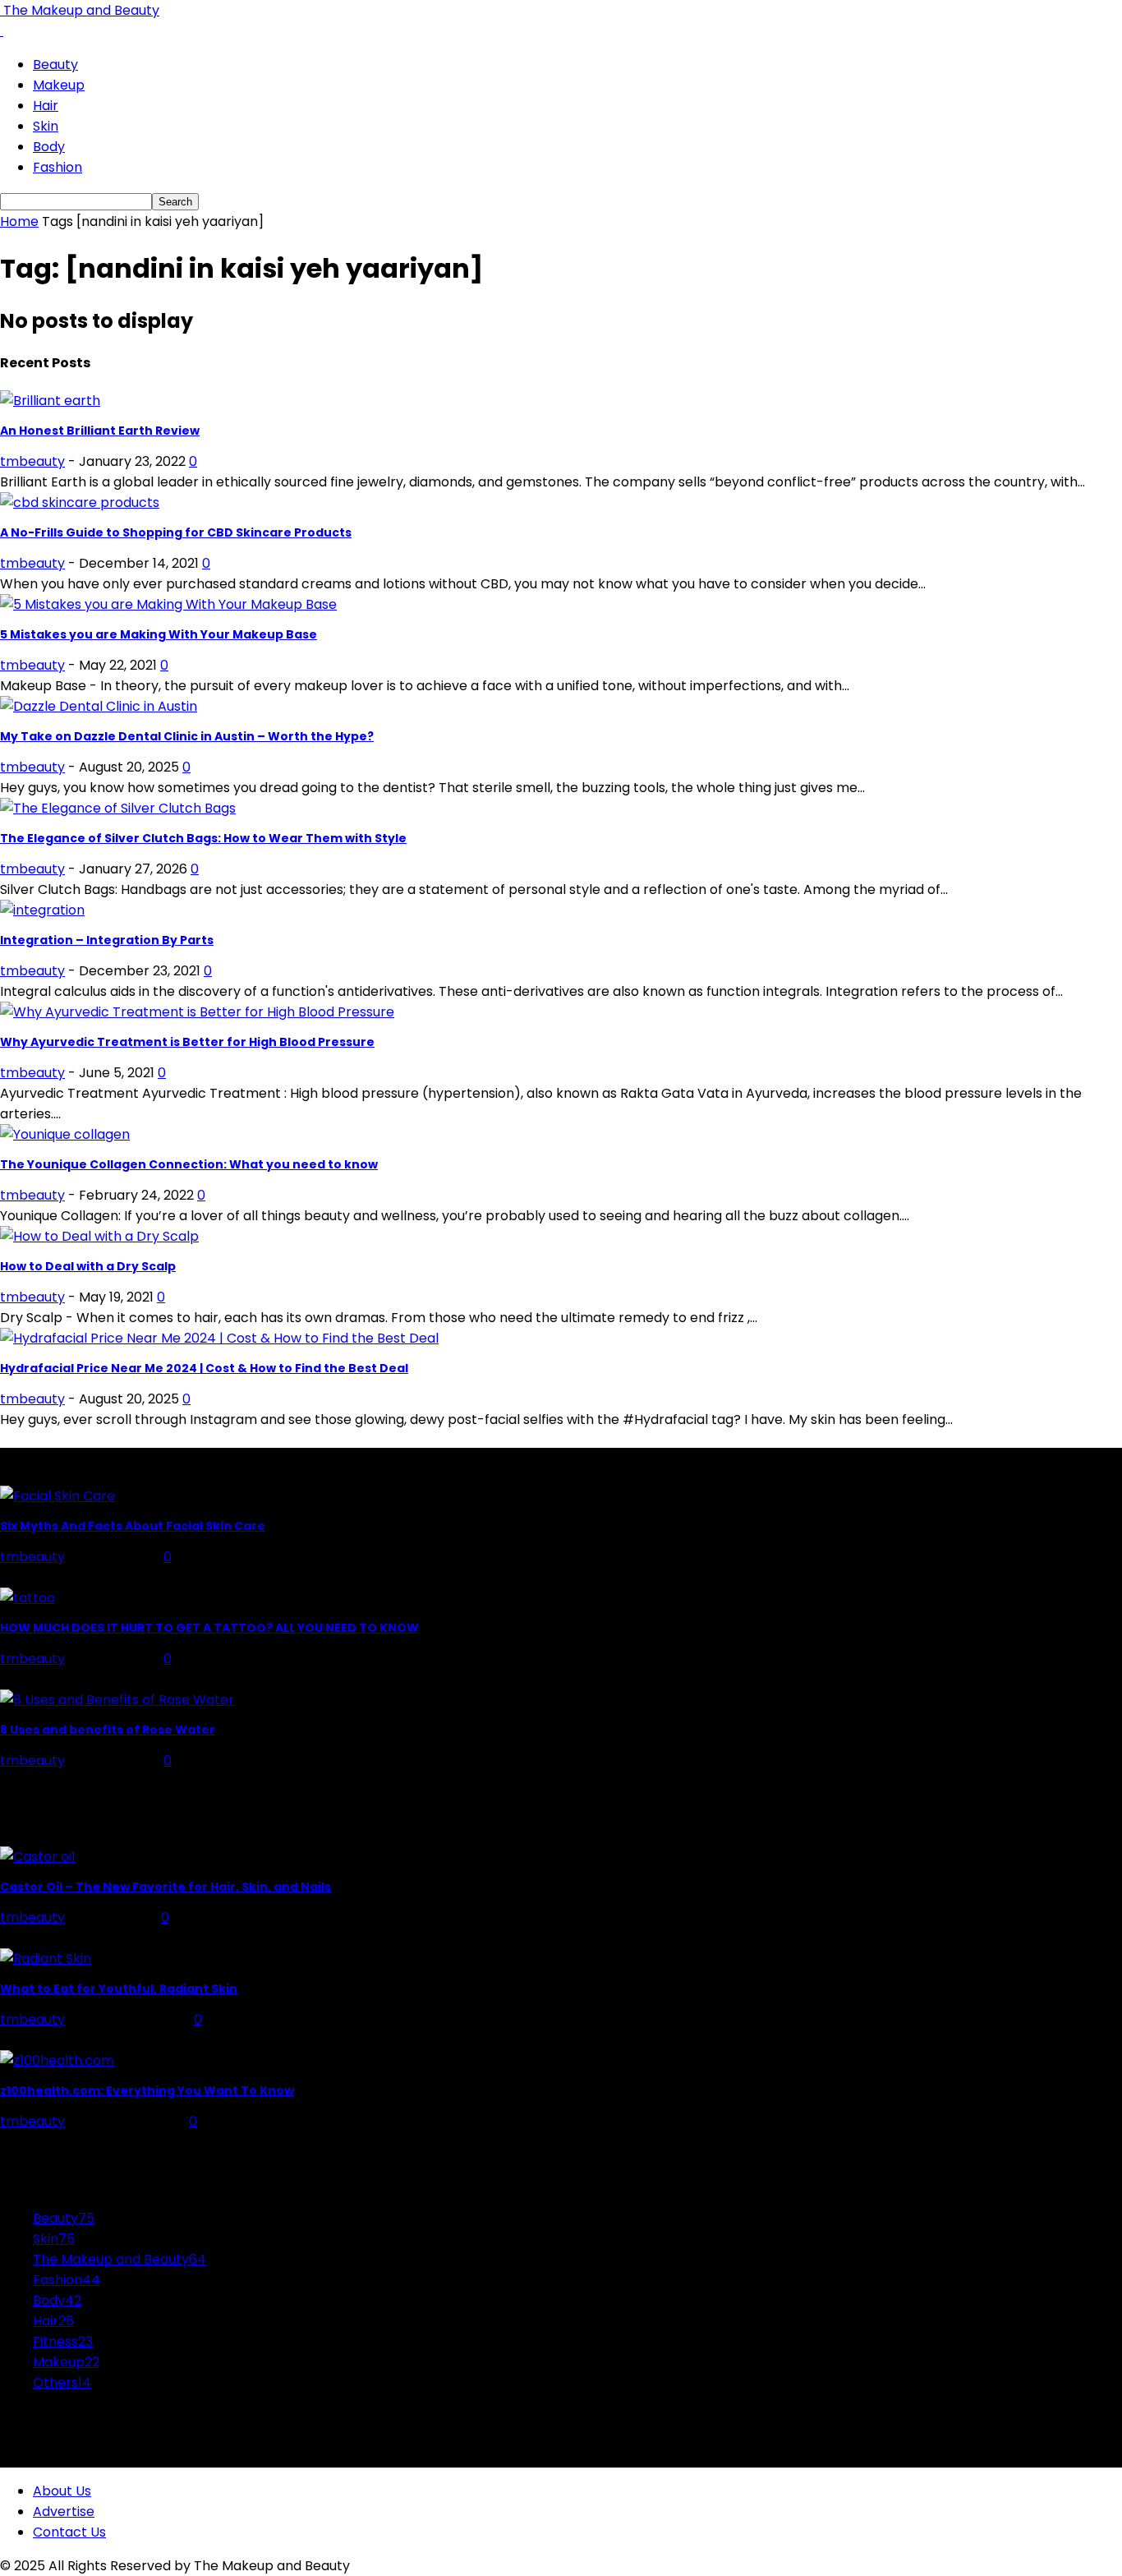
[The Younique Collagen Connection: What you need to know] (65, 1134)
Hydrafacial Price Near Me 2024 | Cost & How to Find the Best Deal (204, 1368)
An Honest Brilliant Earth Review (100, 431)
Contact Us (69, 2532)
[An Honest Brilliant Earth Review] (50, 401)
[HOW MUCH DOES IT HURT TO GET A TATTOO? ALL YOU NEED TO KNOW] (28, 1598)
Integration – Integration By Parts (107, 940)
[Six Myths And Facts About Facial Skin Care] (57, 1496)
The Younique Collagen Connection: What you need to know (189, 1164)
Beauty (55, 65)
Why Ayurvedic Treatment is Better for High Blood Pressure (187, 1042)
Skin (46, 126)
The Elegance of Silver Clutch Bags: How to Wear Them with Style (203, 838)
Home (19, 221)
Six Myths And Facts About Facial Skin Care (133, 1526)
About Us (62, 2491)
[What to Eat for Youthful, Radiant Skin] (46, 1958)
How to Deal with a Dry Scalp (88, 1266)
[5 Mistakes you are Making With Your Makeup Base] (168, 604)
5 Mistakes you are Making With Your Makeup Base (159, 634)
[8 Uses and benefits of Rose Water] (117, 1700)
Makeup (59, 85)
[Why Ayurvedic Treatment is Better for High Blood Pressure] (197, 1012)
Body (49, 147)
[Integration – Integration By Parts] (42, 910)
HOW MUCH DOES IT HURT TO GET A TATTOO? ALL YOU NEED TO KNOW (209, 1628)
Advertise (64, 2511)
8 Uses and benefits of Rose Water (108, 1730)
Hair (46, 106)
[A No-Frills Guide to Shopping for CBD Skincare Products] (80, 502)
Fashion (57, 167)
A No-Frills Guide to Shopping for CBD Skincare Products (176, 532)
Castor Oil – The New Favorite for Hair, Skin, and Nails (166, 1887)
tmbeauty (32, 461)
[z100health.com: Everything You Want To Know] (57, 2060)
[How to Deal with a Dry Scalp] (99, 1236)
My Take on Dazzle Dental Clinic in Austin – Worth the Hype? (187, 736)
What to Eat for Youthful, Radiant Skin (119, 1988)
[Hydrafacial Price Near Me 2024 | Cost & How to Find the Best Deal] (219, 1338)
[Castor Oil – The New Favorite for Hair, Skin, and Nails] (37, 1857)
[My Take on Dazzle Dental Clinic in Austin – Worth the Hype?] (99, 706)
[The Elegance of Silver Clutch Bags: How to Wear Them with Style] (118, 808)
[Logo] (2, 31)
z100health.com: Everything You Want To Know (147, 2090)
